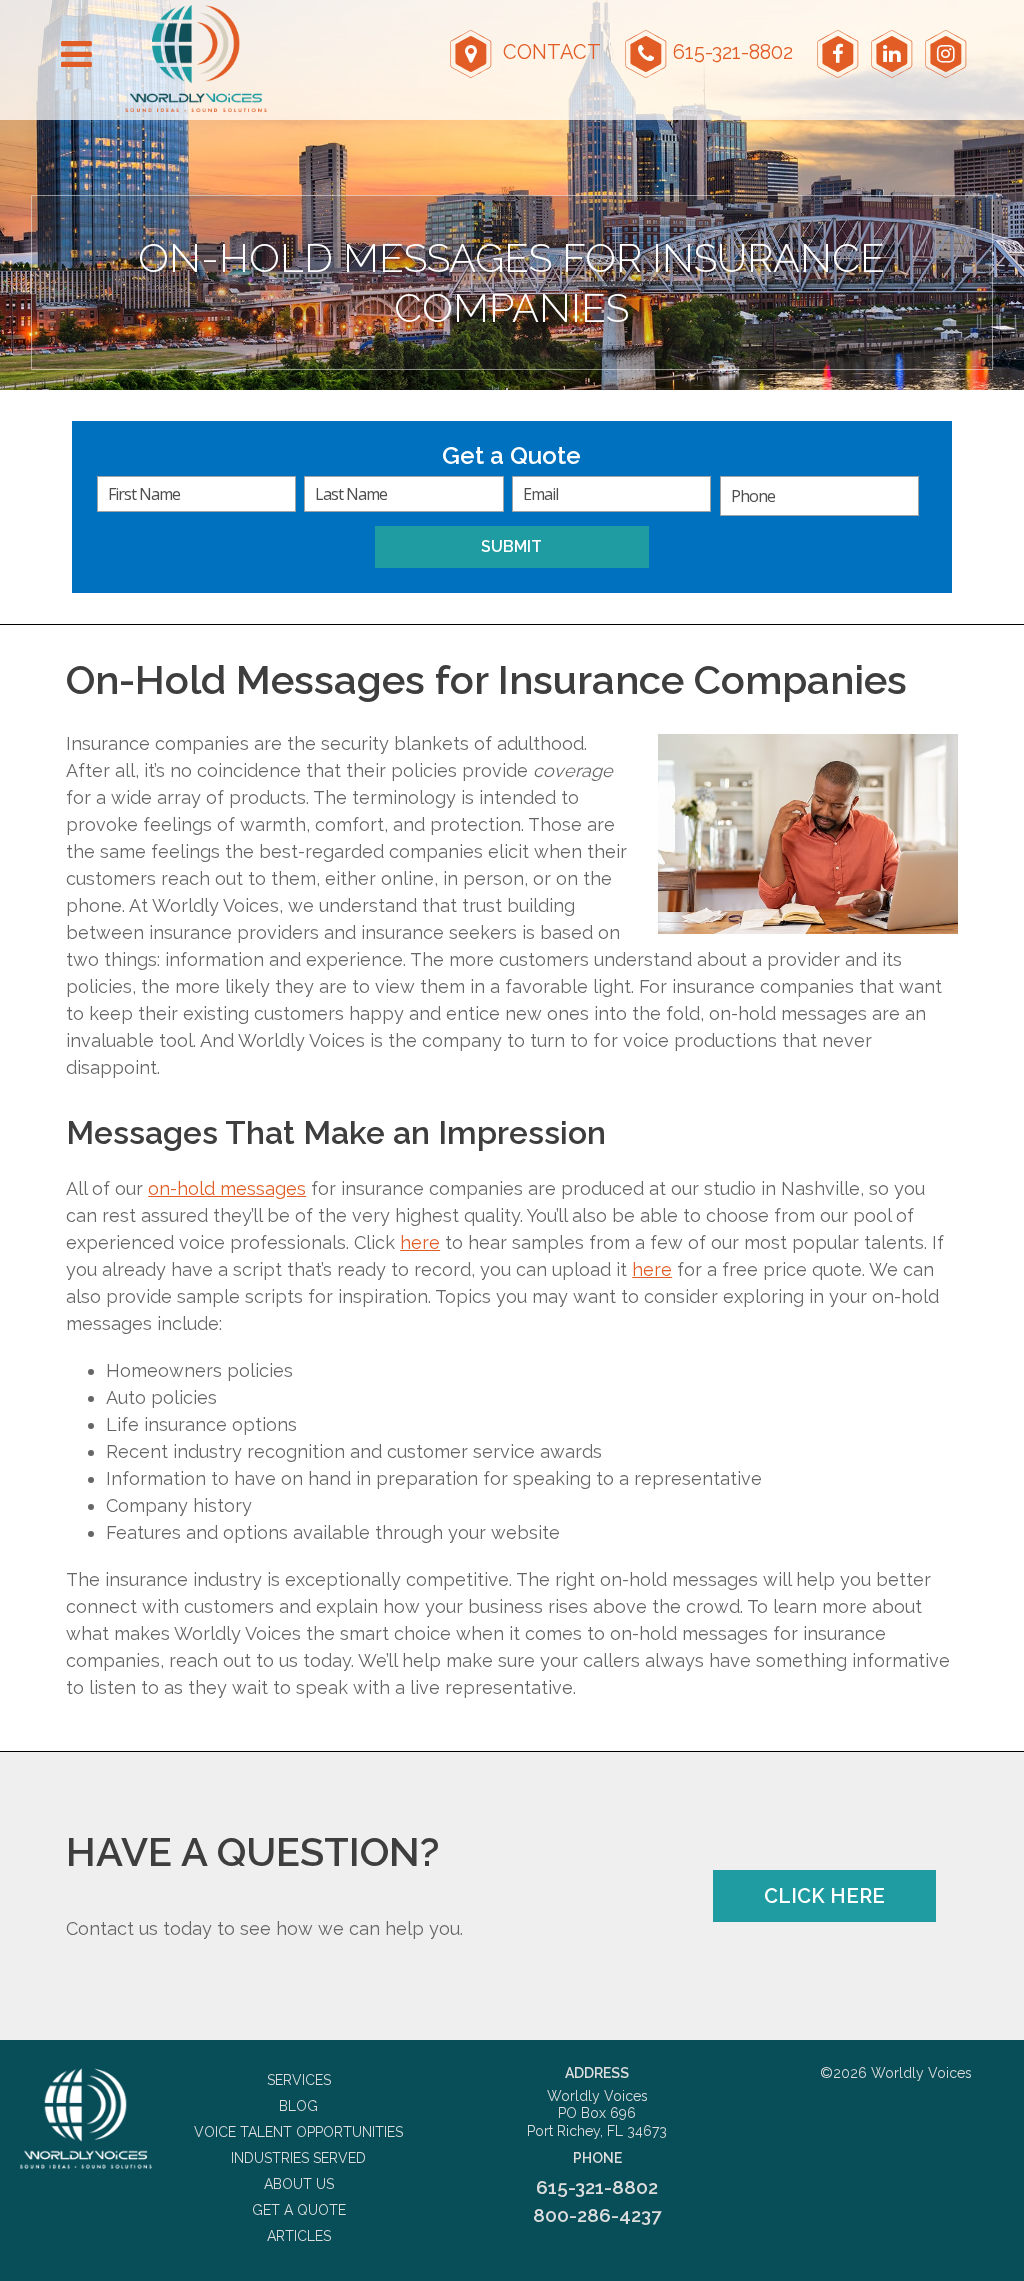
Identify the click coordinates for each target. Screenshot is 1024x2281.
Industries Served (298, 2158)
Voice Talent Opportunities (298, 2132)
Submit (511, 546)
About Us (299, 2184)
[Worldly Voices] (85, 2118)
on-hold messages (227, 1188)
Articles (299, 2236)
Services (299, 2080)
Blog (298, 2106)
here (420, 1242)
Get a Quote (299, 2210)
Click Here (824, 1896)
